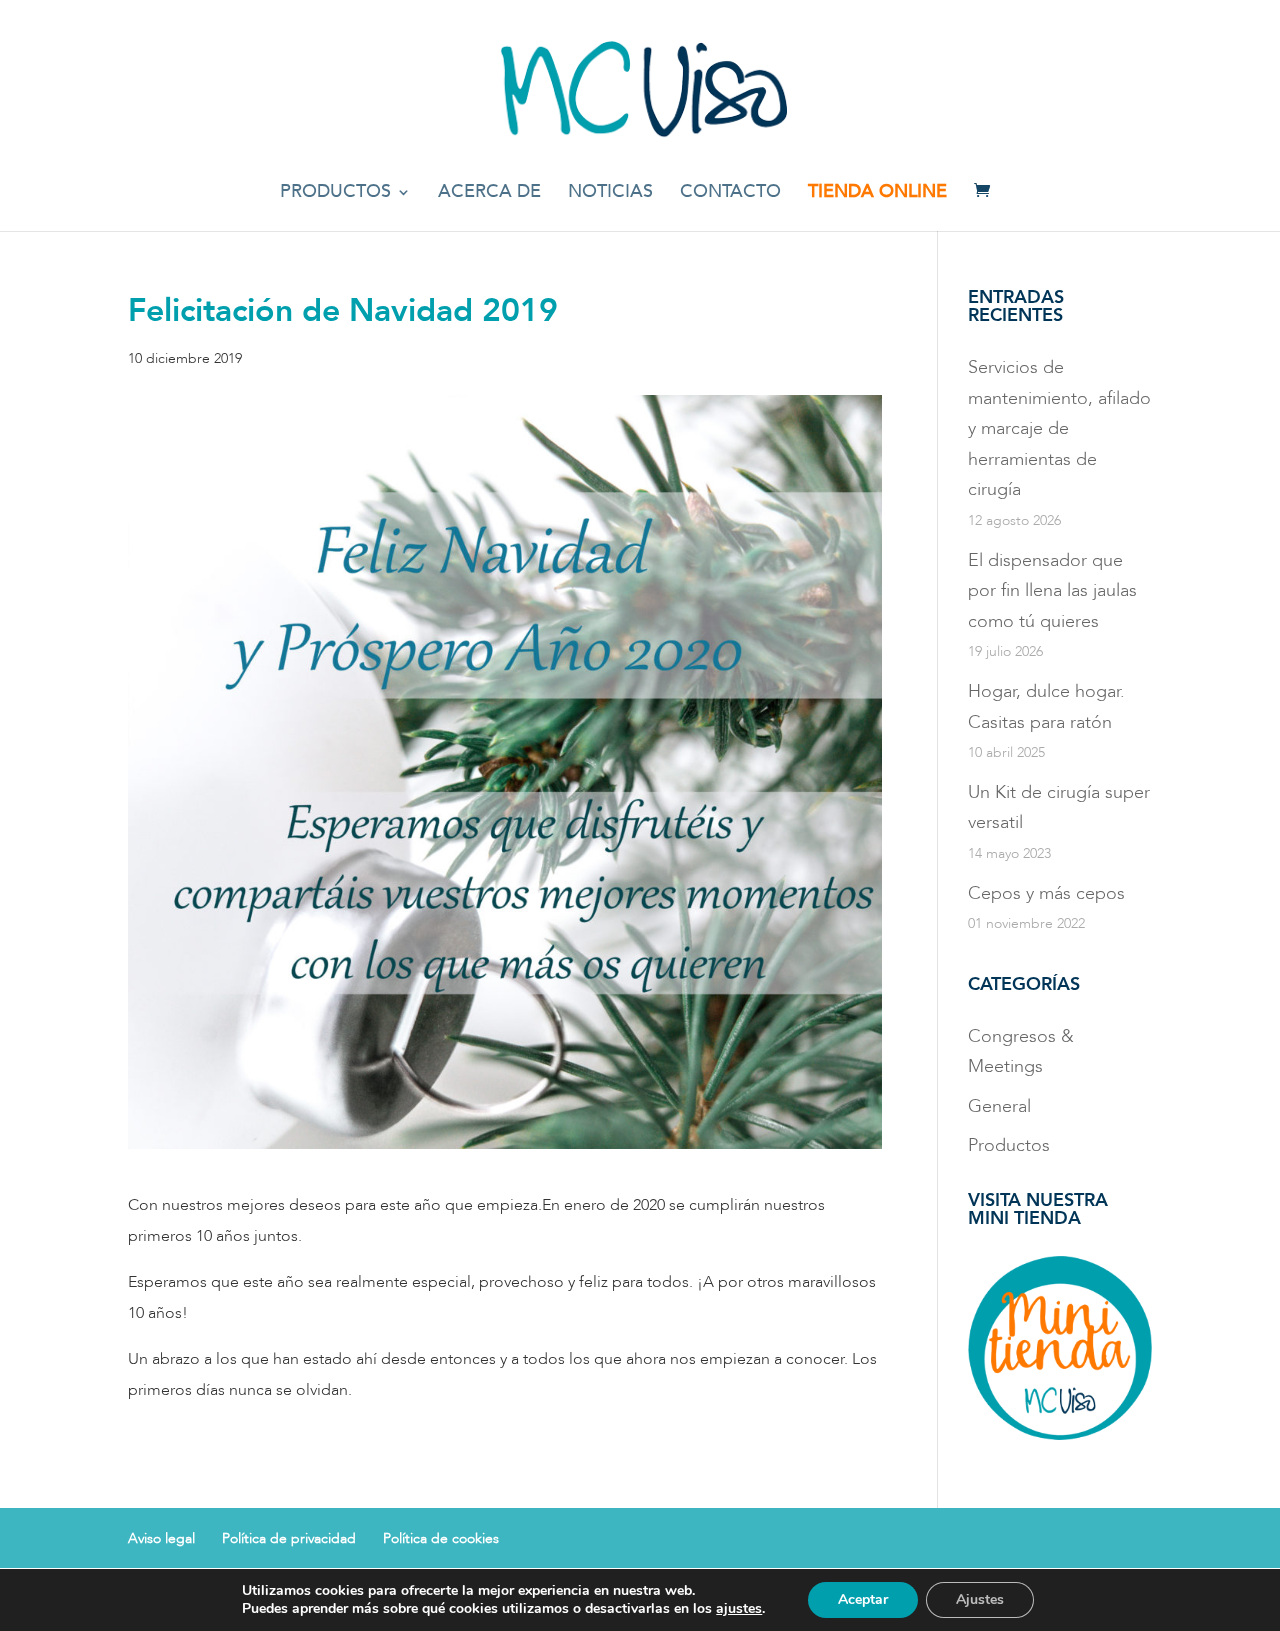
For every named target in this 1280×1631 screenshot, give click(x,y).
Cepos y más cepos (1046, 893)
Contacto (730, 194)
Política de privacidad (289, 1538)
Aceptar (863, 1599)
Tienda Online (877, 194)
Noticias (610, 194)
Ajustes (980, 1599)
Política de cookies (441, 1538)
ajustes (739, 1609)
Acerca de (489, 194)
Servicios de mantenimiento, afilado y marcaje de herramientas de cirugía (1059, 428)
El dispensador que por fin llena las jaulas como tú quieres (1052, 591)
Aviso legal (161, 1538)
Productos (335, 194)
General (999, 1106)
